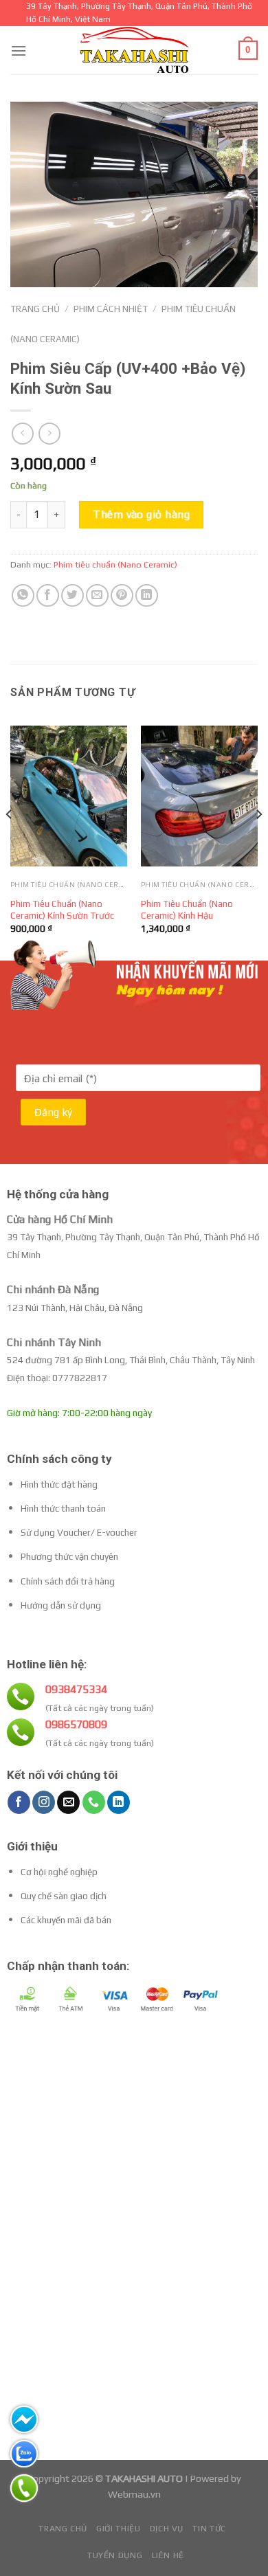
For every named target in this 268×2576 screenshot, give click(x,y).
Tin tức (209, 2529)
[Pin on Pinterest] (122, 595)
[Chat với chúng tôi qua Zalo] (24, 2454)
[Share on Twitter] (72, 595)
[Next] (258, 841)
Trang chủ (35, 309)
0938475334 (76, 1689)
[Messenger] (24, 2419)
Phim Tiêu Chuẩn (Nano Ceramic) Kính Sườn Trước (62, 910)
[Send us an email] (68, 1802)
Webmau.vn (134, 2494)
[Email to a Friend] (97, 595)
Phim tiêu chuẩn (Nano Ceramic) (115, 564)
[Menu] (19, 51)
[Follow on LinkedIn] (119, 1802)
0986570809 (76, 1724)
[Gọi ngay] (24, 2488)
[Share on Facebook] (48, 595)
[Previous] (10, 841)
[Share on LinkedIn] (147, 595)
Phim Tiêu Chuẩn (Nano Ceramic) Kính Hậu (187, 910)
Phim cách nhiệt (111, 309)
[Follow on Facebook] (19, 1802)
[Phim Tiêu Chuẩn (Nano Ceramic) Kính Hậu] (199, 796)
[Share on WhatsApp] (23, 595)
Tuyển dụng (115, 2555)
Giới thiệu (118, 2529)
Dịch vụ (167, 2529)
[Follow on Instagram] (44, 1802)
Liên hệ (168, 2555)
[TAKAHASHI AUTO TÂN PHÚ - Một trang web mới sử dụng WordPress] (134, 50)
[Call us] (94, 1802)
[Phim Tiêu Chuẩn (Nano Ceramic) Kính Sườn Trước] (69, 796)
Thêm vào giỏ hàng (141, 514)
